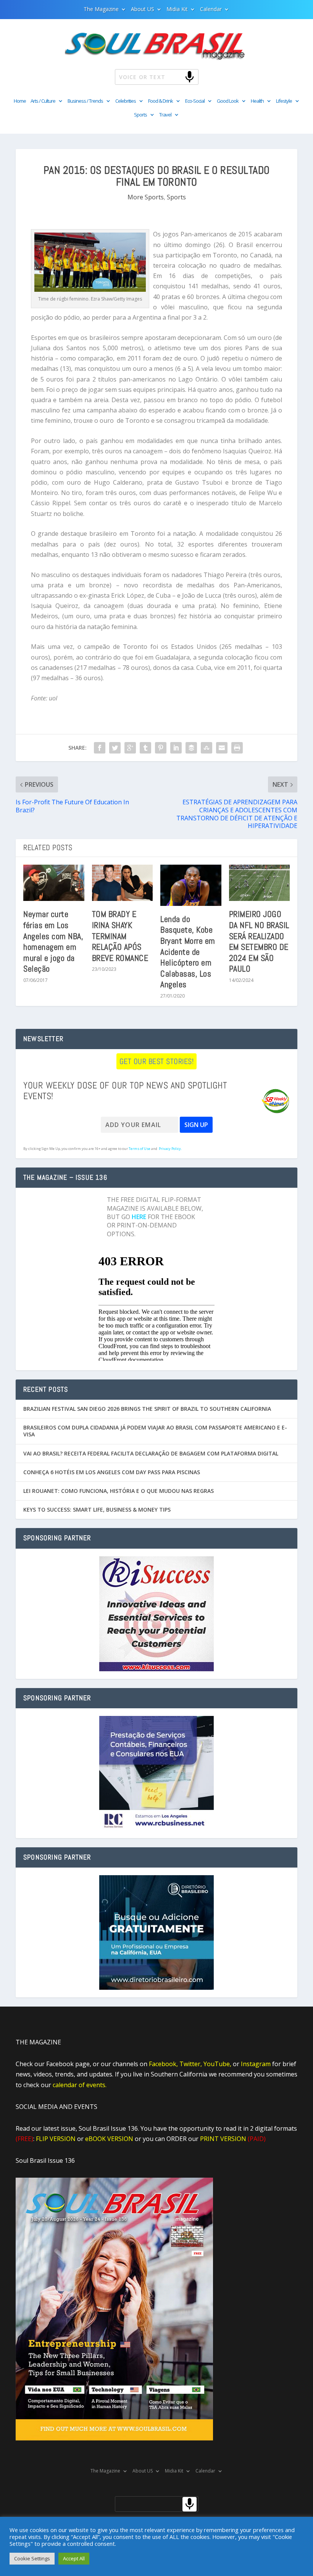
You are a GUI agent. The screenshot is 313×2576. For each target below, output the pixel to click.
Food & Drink (161, 101)
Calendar (211, 10)
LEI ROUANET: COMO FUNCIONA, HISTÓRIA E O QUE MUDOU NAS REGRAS (119, 1491)
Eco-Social (195, 101)
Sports (140, 115)
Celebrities (126, 101)
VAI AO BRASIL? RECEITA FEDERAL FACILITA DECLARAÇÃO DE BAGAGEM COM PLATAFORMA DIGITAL (151, 1453)
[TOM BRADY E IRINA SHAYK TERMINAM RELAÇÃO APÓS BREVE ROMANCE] (123, 883)
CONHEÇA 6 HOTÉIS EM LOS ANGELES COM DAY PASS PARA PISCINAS (112, 1472)
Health (257, 101)
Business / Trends (85, 101)
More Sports (146, 197)
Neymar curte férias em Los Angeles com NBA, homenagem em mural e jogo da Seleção (53, 941)
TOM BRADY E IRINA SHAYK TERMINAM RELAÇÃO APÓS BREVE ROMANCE (120, 936)
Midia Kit (177, 10)
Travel (165, 115)
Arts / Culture (43, 101)
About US (143, 10)
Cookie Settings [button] (32, 2558)
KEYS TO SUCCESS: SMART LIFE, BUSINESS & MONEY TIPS (97, 1510)
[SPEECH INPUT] (177, 77)
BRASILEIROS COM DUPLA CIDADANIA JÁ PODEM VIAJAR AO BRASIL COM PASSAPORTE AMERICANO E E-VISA (155, 1431)
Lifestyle (284, 101)
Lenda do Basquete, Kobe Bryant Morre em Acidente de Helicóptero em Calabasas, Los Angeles (188, 952)
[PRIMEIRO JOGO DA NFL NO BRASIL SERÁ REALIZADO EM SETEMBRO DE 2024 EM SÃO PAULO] (260, 883)
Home (20, 101)
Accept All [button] (74, 2558)
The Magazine (101, 10)
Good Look (228, 101)
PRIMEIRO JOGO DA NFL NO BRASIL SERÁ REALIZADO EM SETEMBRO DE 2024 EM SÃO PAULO (259, 941)
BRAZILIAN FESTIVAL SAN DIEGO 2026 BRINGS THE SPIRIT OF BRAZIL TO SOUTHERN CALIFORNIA (147, 1409)
